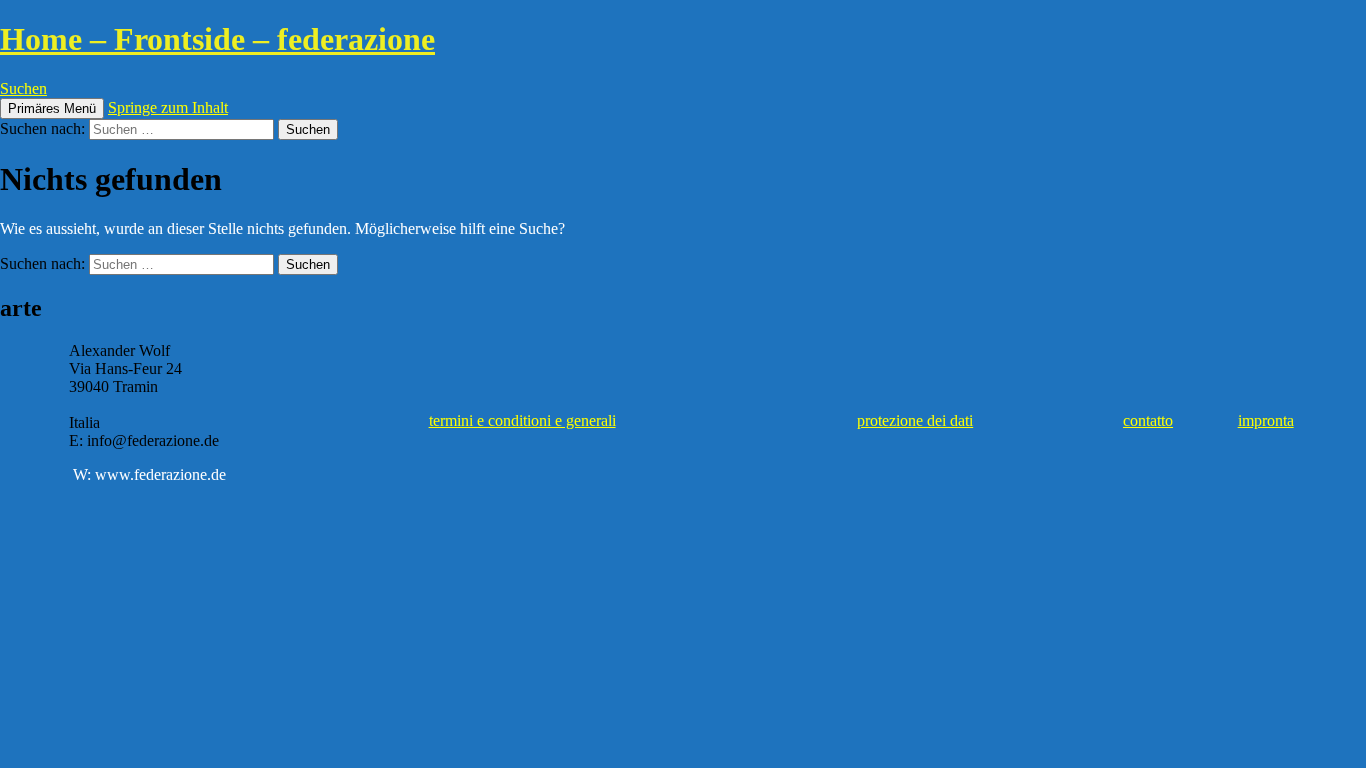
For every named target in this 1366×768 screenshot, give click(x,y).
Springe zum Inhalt (168, 107)
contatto (1148, 420)
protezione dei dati (915, 420)
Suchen (23, 88)
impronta (1266, 420)
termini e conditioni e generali (522, 420)
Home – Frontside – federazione (217, 39)
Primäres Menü (52, 108)
